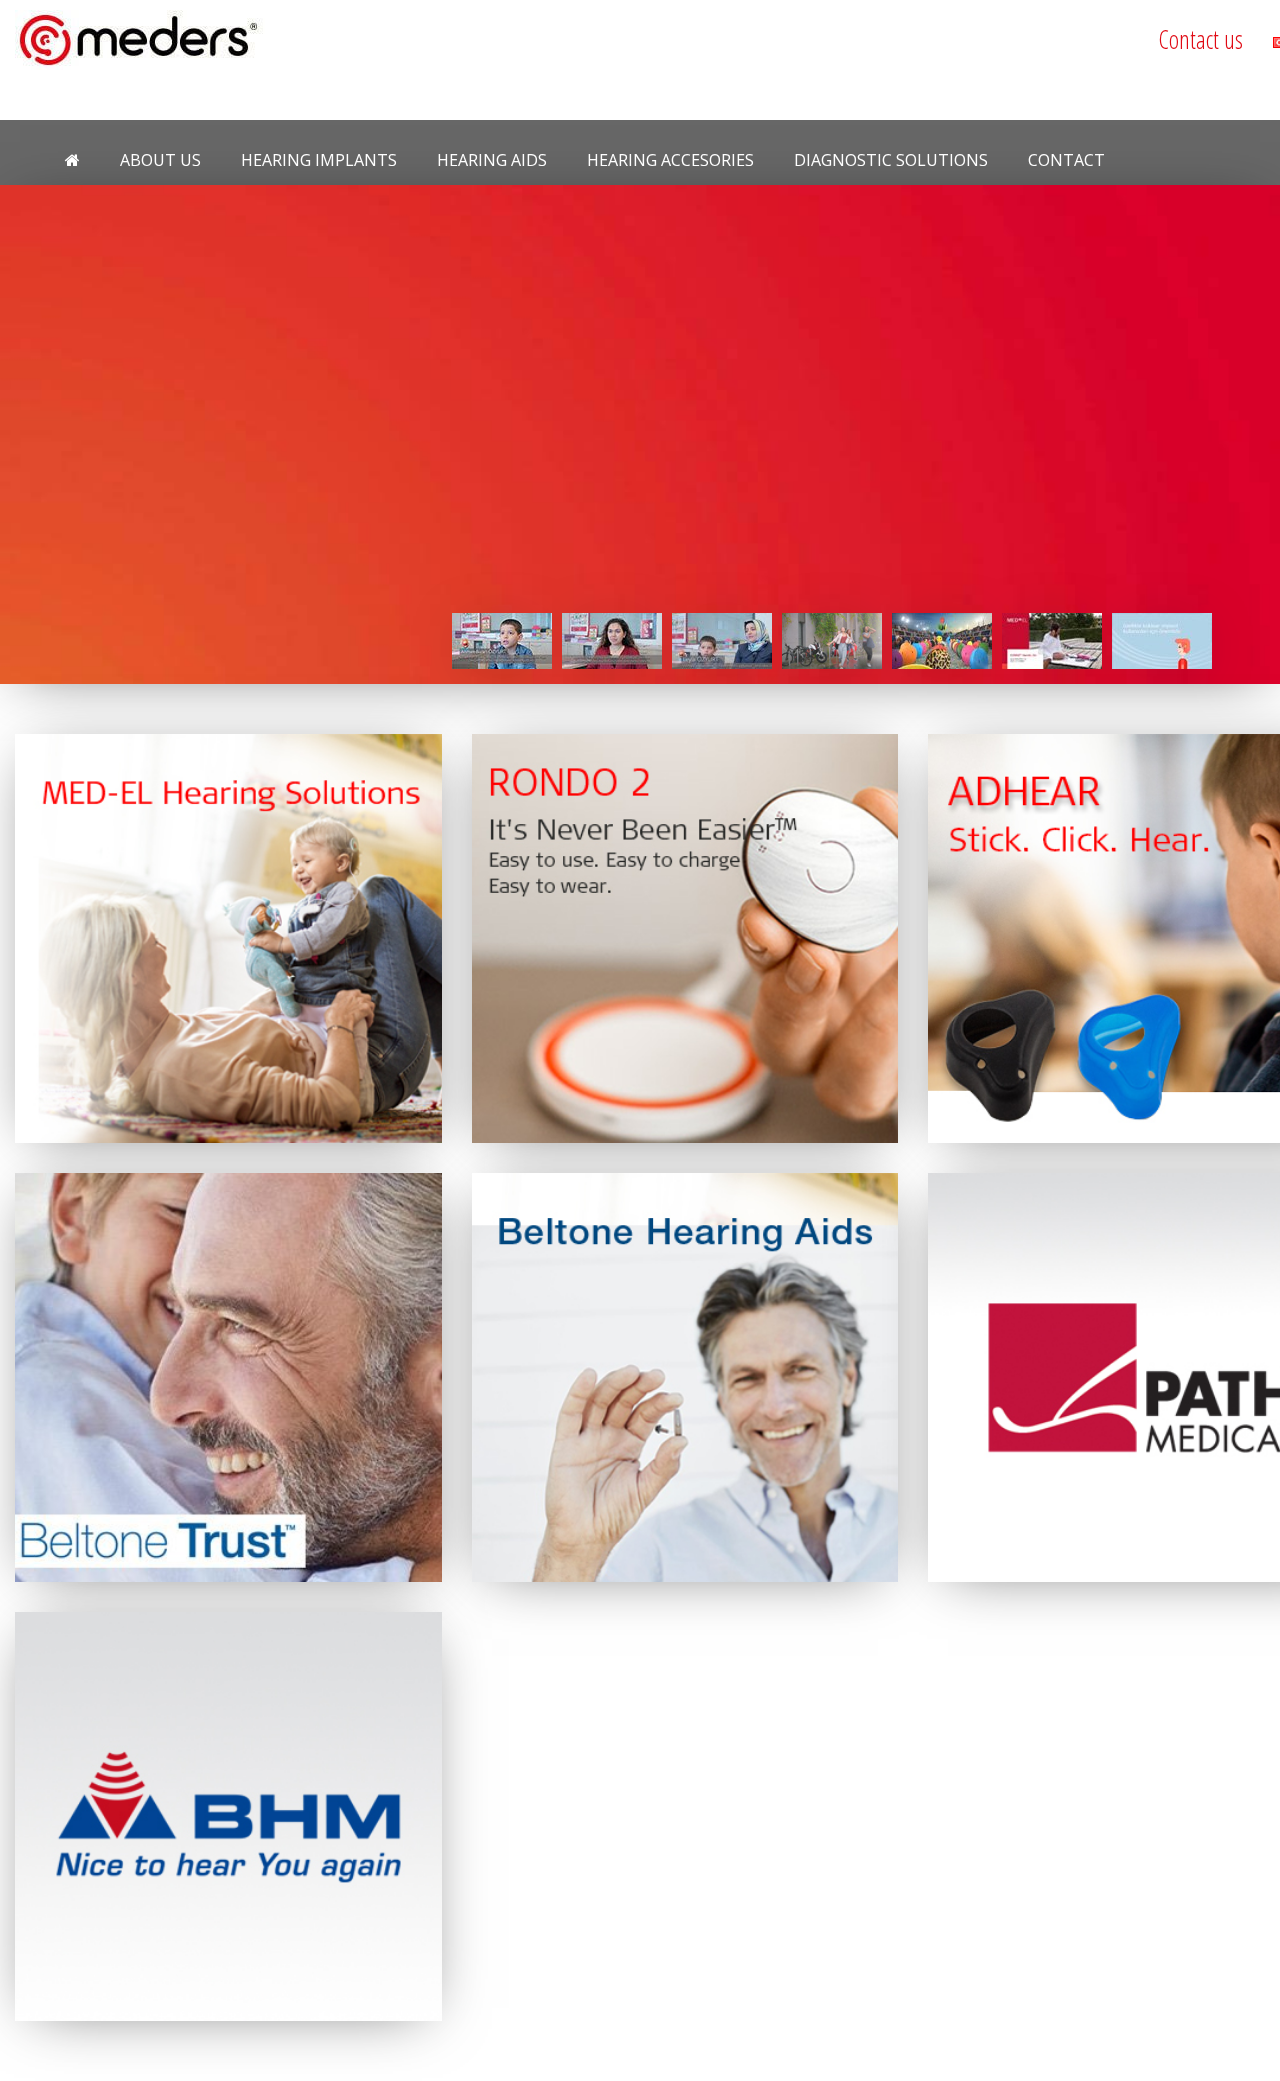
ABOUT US (160, 160)
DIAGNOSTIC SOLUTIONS (891, 160)
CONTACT (1066, 160)
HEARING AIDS (492, 160)
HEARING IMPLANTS (319, 160)
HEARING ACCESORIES (670, 160)
